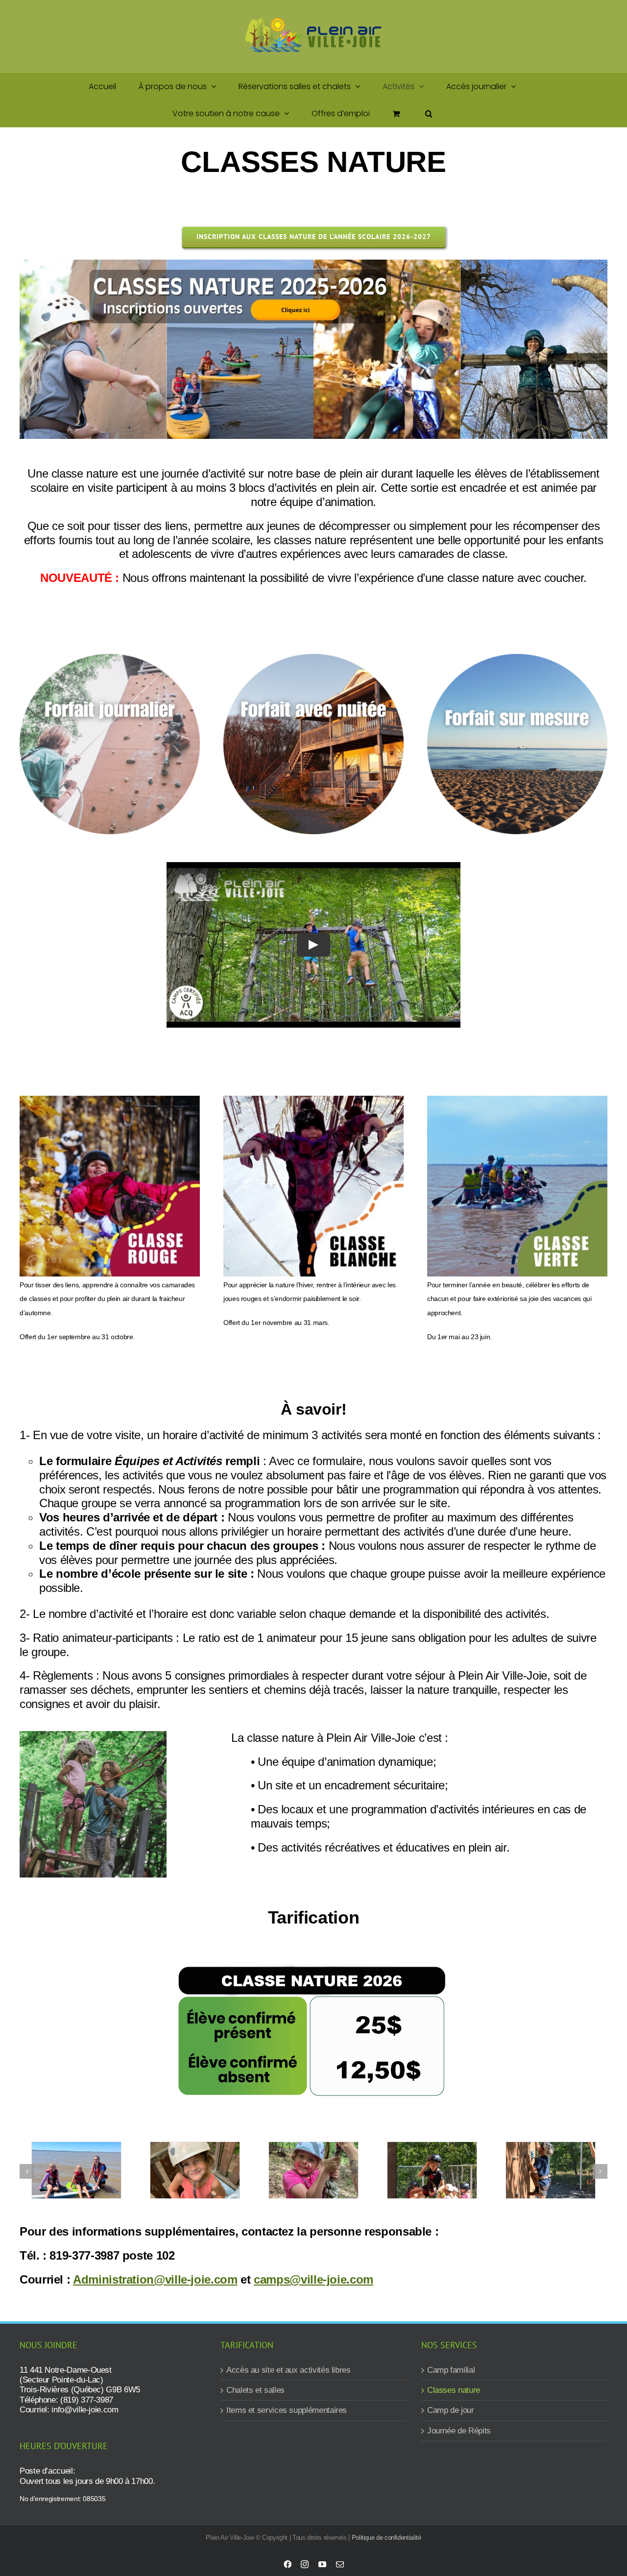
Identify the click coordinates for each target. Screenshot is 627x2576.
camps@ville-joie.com (313, 2279)
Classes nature (454, 2390)
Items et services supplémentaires (287, 2410)
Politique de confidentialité (386, 2538)
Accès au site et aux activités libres (289, 2370)
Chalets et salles (255, 2390)
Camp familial (451, 2370)
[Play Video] (313, 945)
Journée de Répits (459, 2431)
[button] (429, 113)
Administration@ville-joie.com (155, 2279)
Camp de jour (451, 2410)
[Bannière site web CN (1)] (313, 265)
